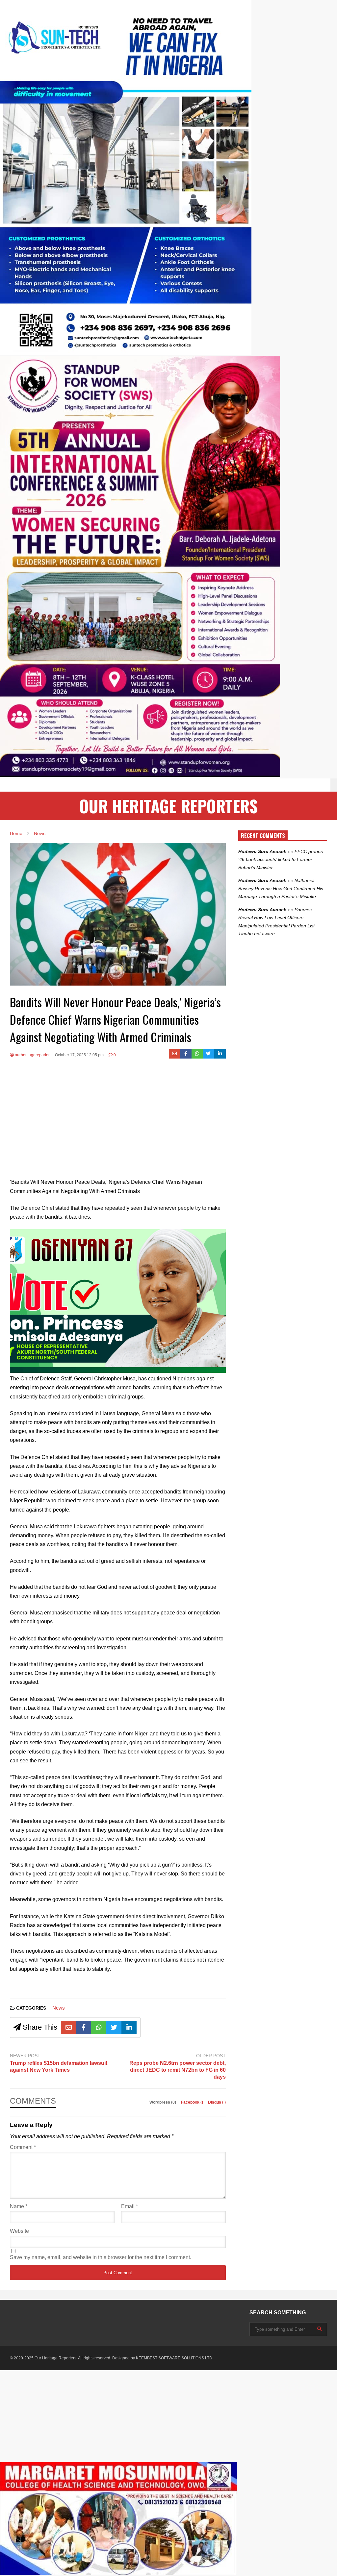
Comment (23, 2147)
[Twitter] (208, 1054)
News (59, 2008)
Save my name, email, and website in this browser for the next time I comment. (101, 2257)
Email (130, 2206)
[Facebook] (186, 1054)
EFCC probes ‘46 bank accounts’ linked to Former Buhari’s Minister (281, 859)
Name (19, 2206)
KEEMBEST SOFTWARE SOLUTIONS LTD (174, 2358)
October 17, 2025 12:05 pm (79, 1055)
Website (19, 2231)
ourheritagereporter (32, 1055)
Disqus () (217, 2102)
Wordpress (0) (163, 2102)
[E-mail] (175, 1054)
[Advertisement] (118, 1115)
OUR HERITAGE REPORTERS (168, 806)
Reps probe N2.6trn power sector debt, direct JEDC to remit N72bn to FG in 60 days (178, 2070)
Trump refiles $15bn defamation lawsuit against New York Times (59, 2066)
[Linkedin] (220, 1054)
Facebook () (193, 2102)
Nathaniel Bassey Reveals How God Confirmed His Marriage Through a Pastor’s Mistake (281, 888)
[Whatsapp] (197, 1054)
